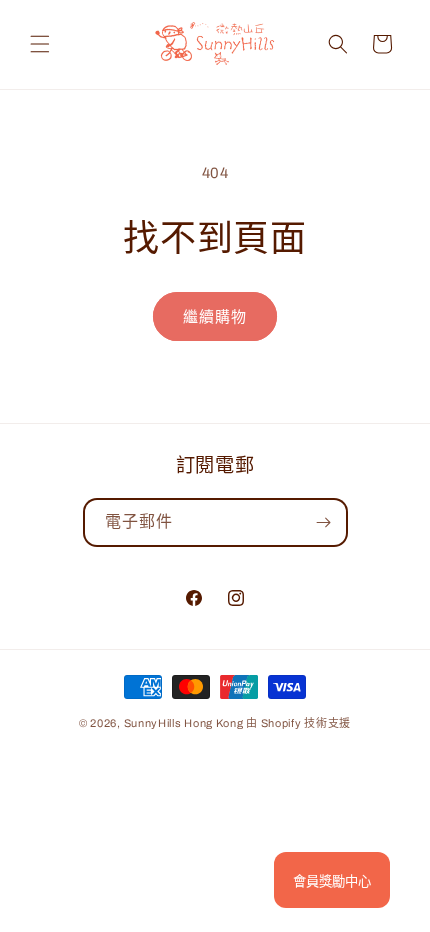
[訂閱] (324, 522)
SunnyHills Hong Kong (184, 723)
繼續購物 (215, 317)
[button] (40, 44)
